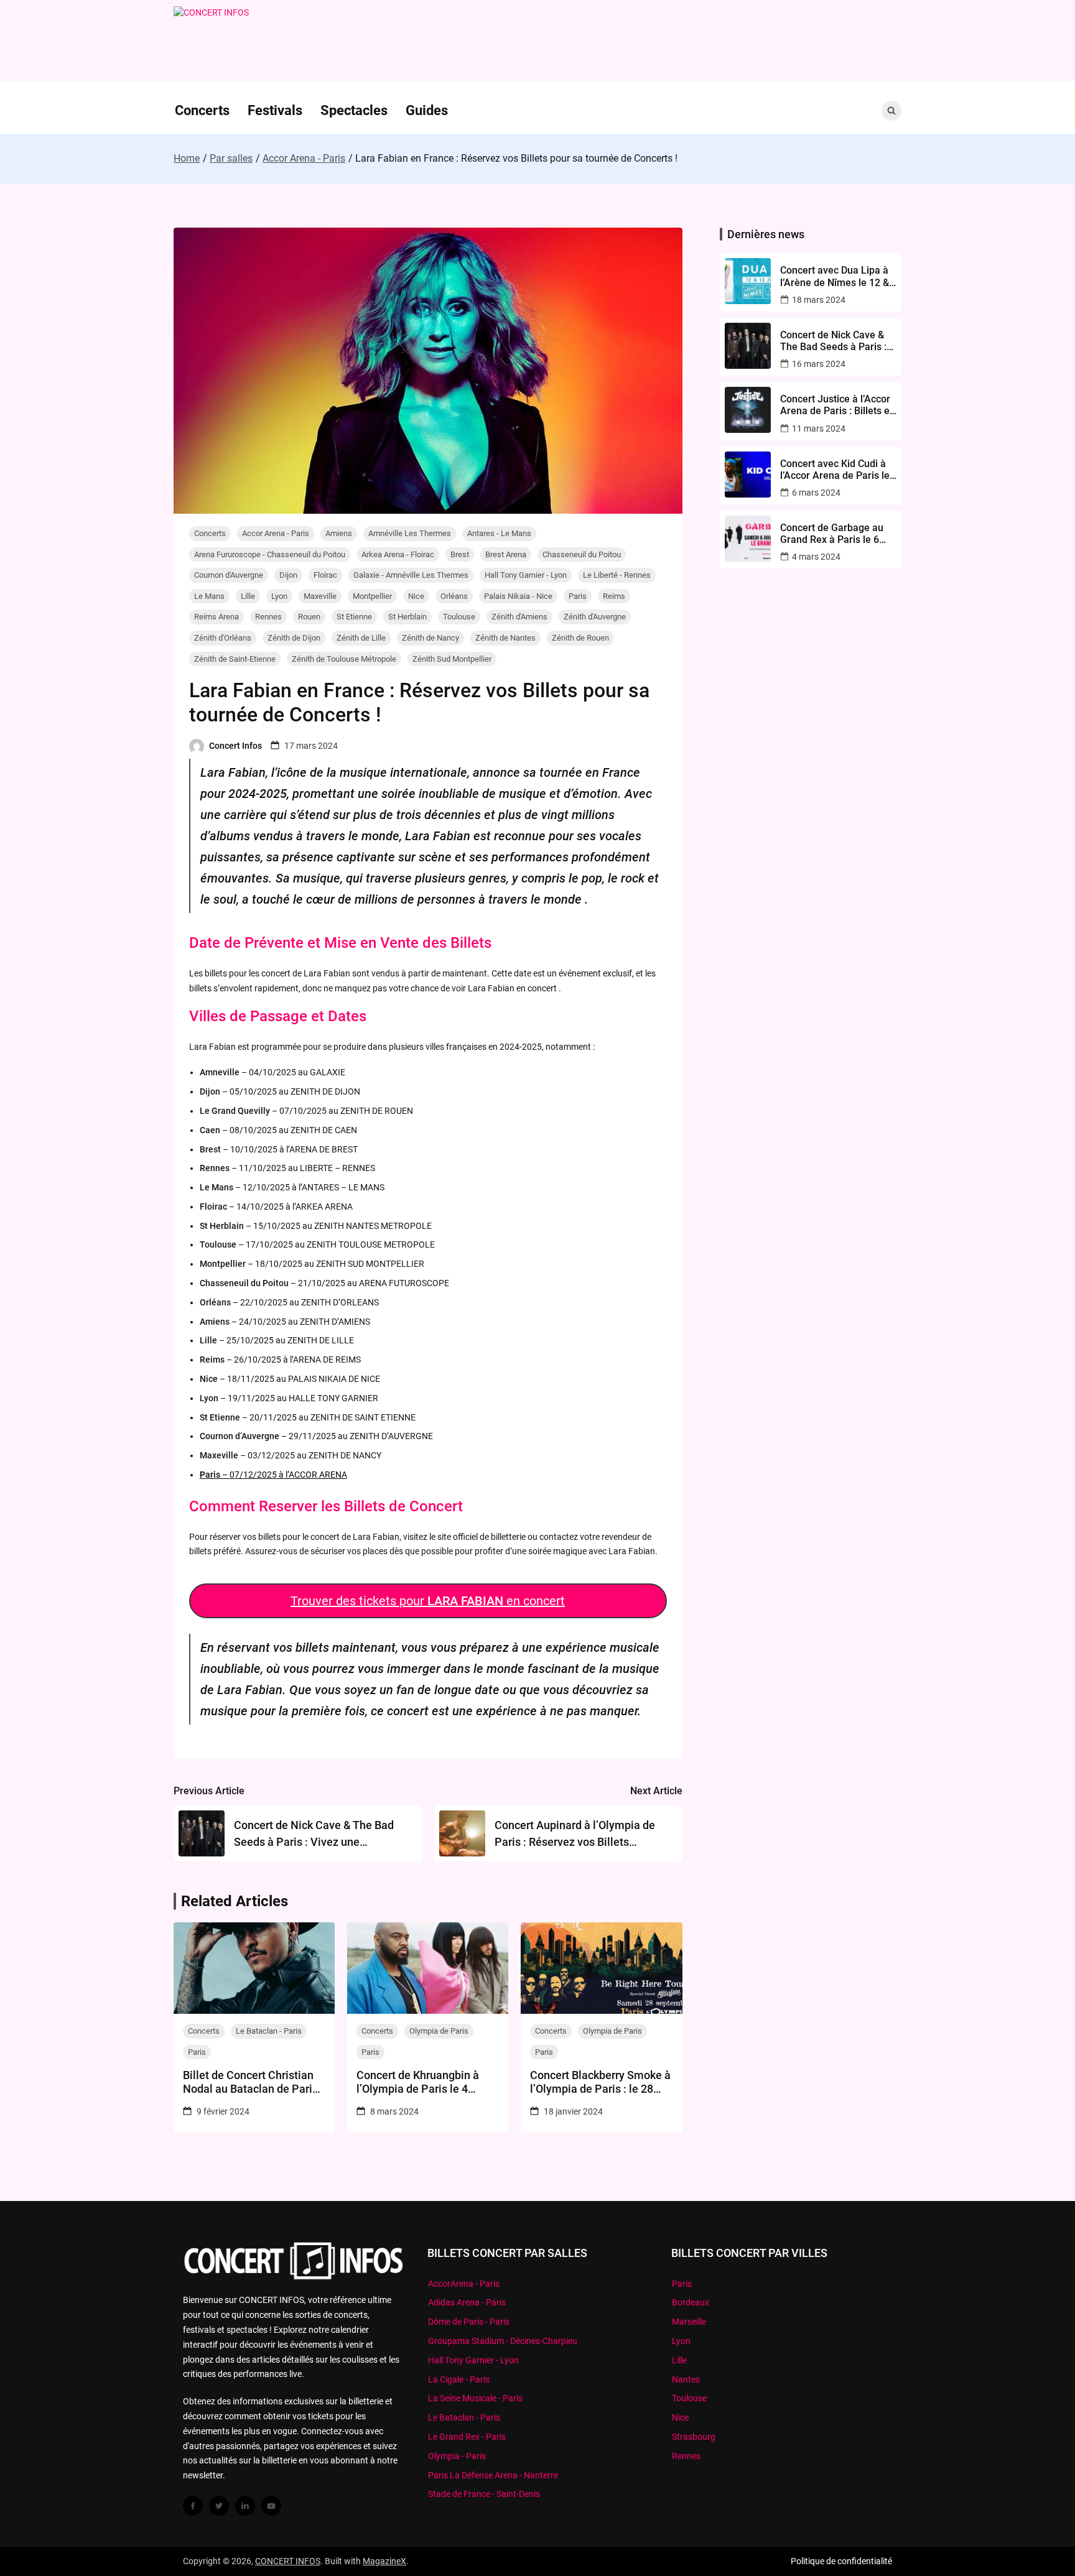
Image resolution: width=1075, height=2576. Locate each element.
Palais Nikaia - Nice (518, 596)
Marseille (689, 2322)
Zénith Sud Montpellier (452, 659)
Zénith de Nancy (430, 638)
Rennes (268, 617)
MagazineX (384, 2561)
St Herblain (407, 617)
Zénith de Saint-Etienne (235, 659)
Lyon (279, 596)
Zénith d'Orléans (223, 638)
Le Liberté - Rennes (617, 575)
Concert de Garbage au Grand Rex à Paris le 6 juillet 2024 (832, 534)
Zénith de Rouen (580, 638)
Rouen (309, 617)
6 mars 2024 (816, 493)
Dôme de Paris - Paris (469, 2322)
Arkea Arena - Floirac (398, 554)
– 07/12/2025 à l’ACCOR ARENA (273, 1475)
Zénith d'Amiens (519, 617)
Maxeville (320, 596)
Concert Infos (235, 746)
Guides (427, 110)
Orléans (454, 596)
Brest (460, 554)
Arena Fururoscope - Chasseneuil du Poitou (270, 554)
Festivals (275, 110)
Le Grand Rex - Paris (467, 2437)
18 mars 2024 (819, 300)
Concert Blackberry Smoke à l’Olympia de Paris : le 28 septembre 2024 (600, 2082)
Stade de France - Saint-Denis (484, 2494)
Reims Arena (216, 617)
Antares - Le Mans (499, 533)
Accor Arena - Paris (276, 533)
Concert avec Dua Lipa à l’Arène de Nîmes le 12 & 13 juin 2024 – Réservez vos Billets (835, 276)
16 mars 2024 (819, 364)
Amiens (339, 533)
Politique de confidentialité (841, 2561)
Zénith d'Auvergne (595, 617)
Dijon (288, 575)
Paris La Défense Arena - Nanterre (493, 2475)
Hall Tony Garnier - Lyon (526, 575)
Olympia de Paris (439, 2031)
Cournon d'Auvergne (229, 575)
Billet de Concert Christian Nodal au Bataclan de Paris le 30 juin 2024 (250, 2082)
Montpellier (372, 596)
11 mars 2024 (819, 429)
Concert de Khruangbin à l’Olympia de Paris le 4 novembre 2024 (418, 2082)
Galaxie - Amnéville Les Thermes (411, 575)
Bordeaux (691, 2302)
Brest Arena (506, 554)
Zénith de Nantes (505, 638)
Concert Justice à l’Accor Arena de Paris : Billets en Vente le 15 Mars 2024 (838, 405)
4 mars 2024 (816, 557)
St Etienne (354, 617)
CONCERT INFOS (288, 2561)
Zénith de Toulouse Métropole (344, 659)
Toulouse (459, 617)
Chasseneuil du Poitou (582, 554)
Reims (614, 596)
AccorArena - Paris (464, 2284)
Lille (248, 596)
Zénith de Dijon (294, 638)
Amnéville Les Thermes (410, 533)
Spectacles (354, 110)
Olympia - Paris (457, 2456)
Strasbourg (694, 2437)
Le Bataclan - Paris (269, 2031)
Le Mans (209, 596)
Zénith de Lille (361, 638)
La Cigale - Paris (459, 2379)
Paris (578, 596)
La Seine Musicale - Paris (475, 2398)
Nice (416, 596)
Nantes (686, 2379)
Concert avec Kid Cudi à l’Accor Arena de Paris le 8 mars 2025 (835, 470)
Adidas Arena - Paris (467, 2302)
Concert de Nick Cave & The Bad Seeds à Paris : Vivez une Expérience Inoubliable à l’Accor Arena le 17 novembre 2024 (833, 341)
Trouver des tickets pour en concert (428, 1601)
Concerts (202, 110)
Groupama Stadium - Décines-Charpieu (503, 2341)
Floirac (325, 575)
